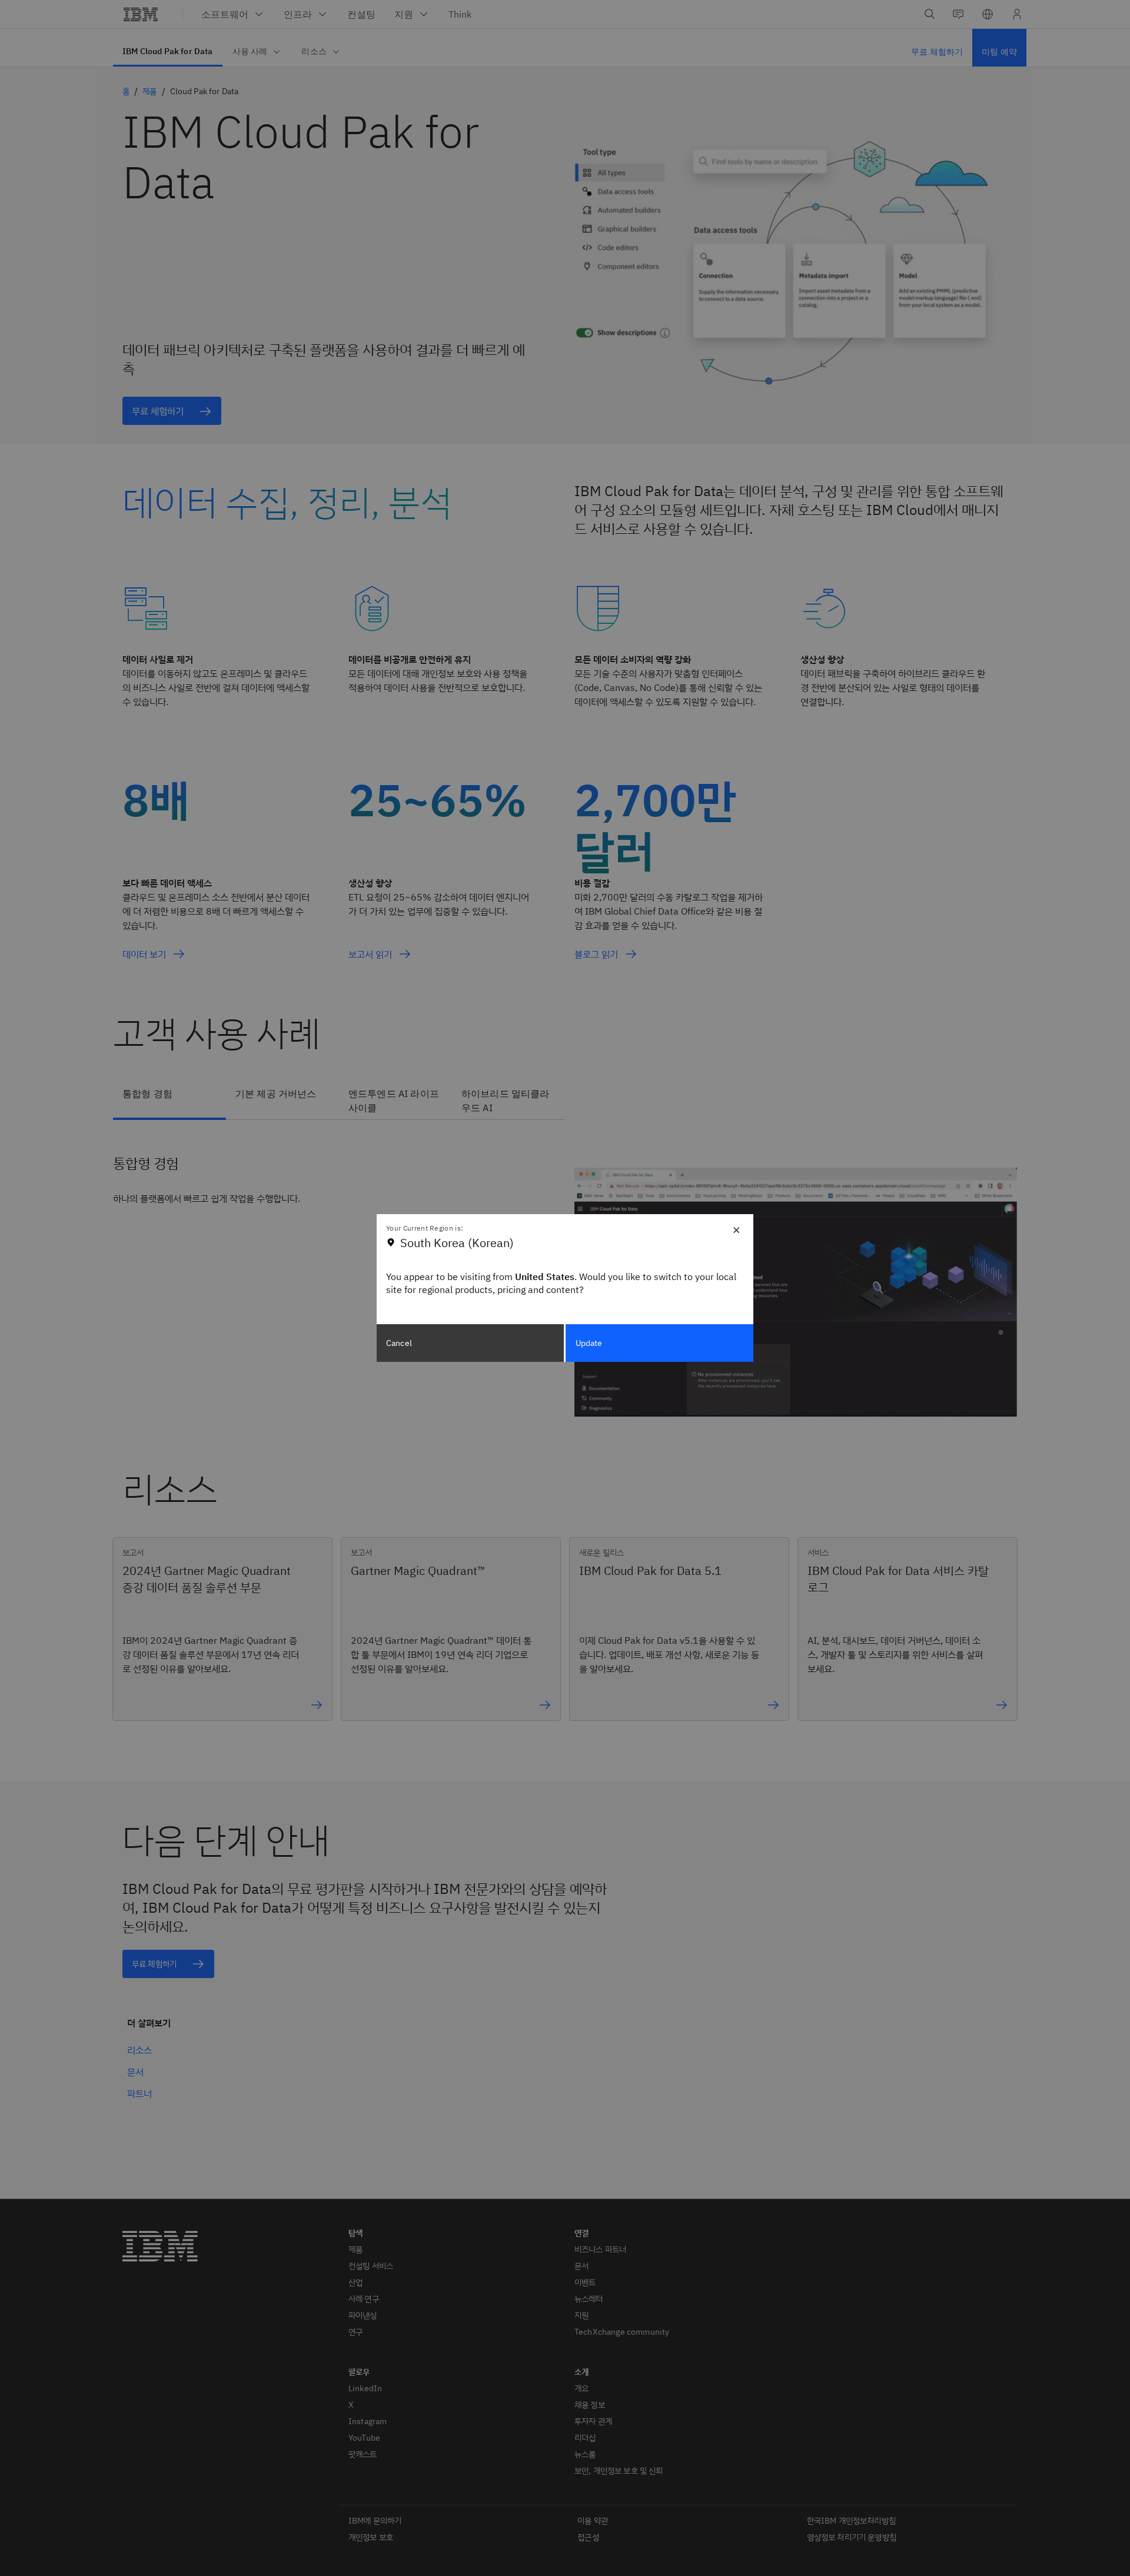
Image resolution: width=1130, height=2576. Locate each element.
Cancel (399, 1343)
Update (589, 1343)
